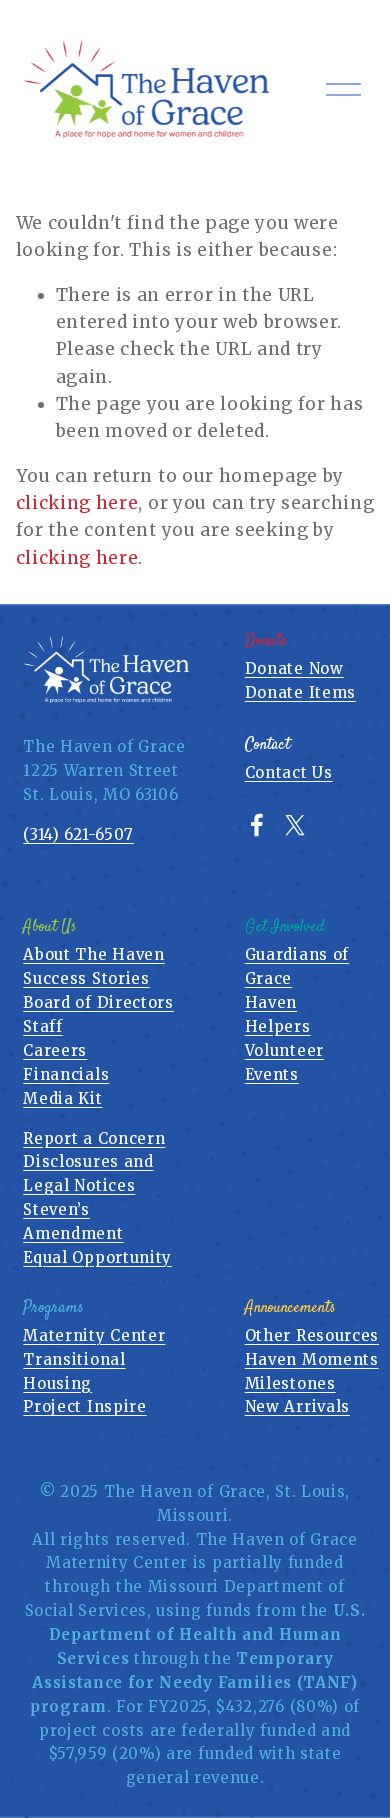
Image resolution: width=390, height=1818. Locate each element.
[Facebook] (257, 825)
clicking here (77, 503)
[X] (295, 825)
